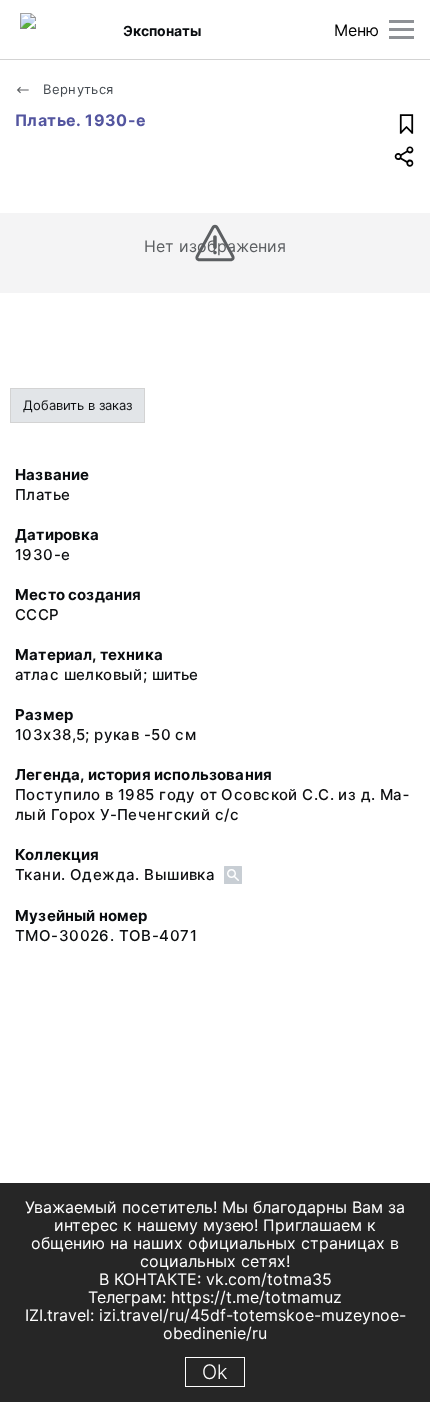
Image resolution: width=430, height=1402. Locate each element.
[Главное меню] (401, 29)
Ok (215, 1372)
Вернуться (76, 89)
